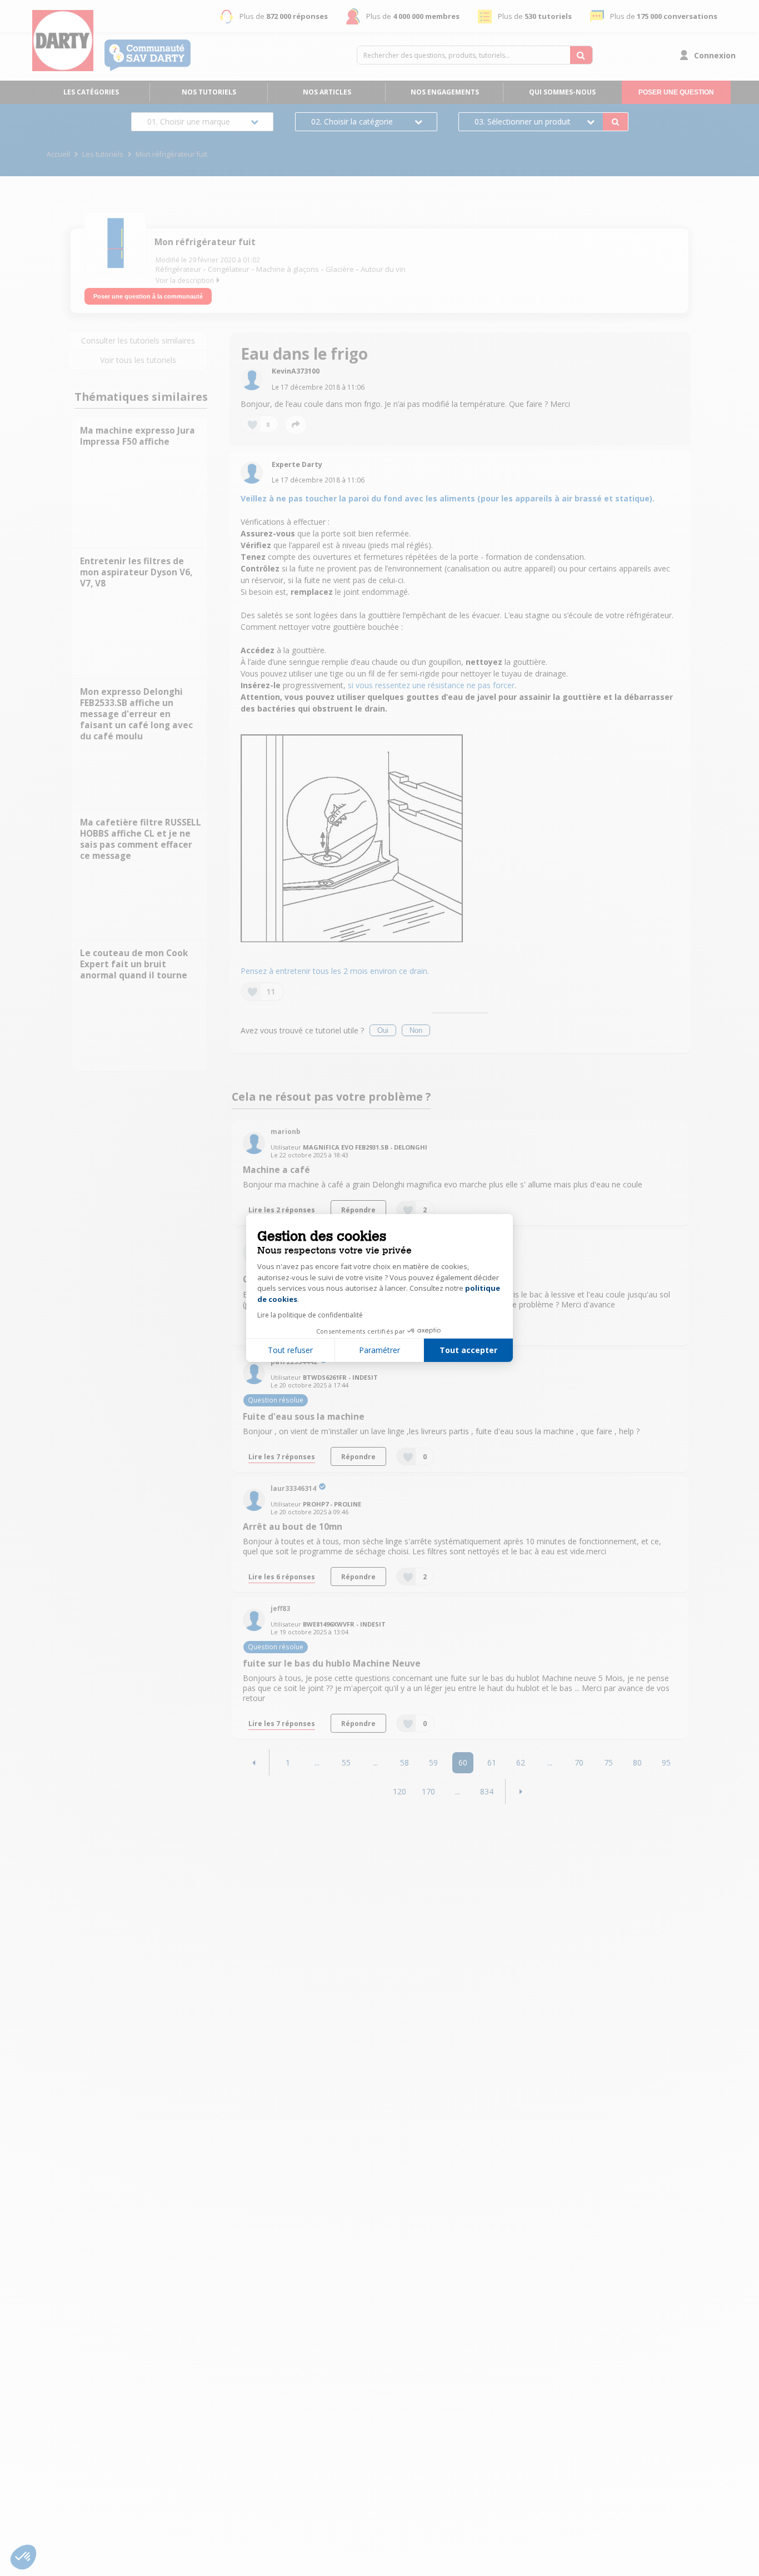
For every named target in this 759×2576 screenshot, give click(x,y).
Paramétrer (379, 1350)
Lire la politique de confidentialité (310, 1315)
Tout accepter (468, 1350)
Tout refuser (290, 1350)
